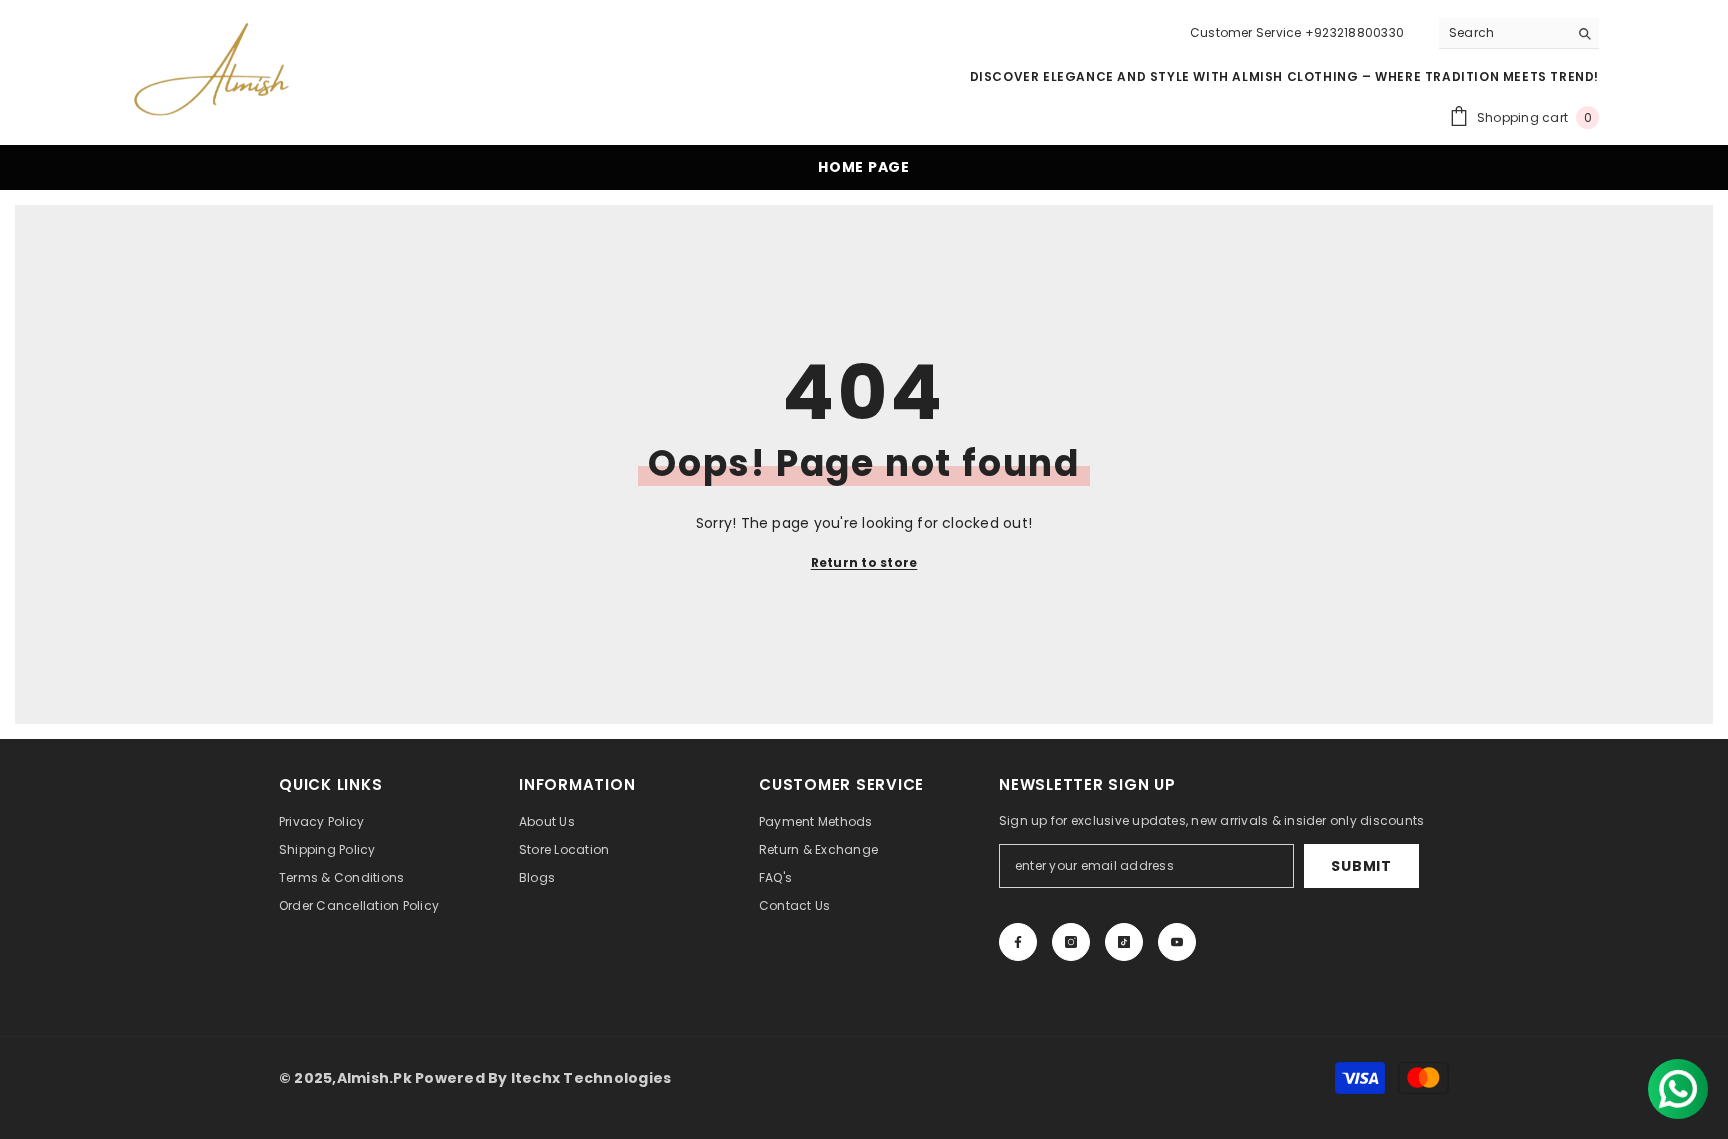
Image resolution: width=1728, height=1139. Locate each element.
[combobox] (1503, 33)
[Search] (1519, 33)
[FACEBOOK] (1018, 942)
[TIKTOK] (1124, 942)
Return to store (864, 562)
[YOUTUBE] (1177, 942)
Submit (1361, 866)
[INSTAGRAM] (1071, 942)
